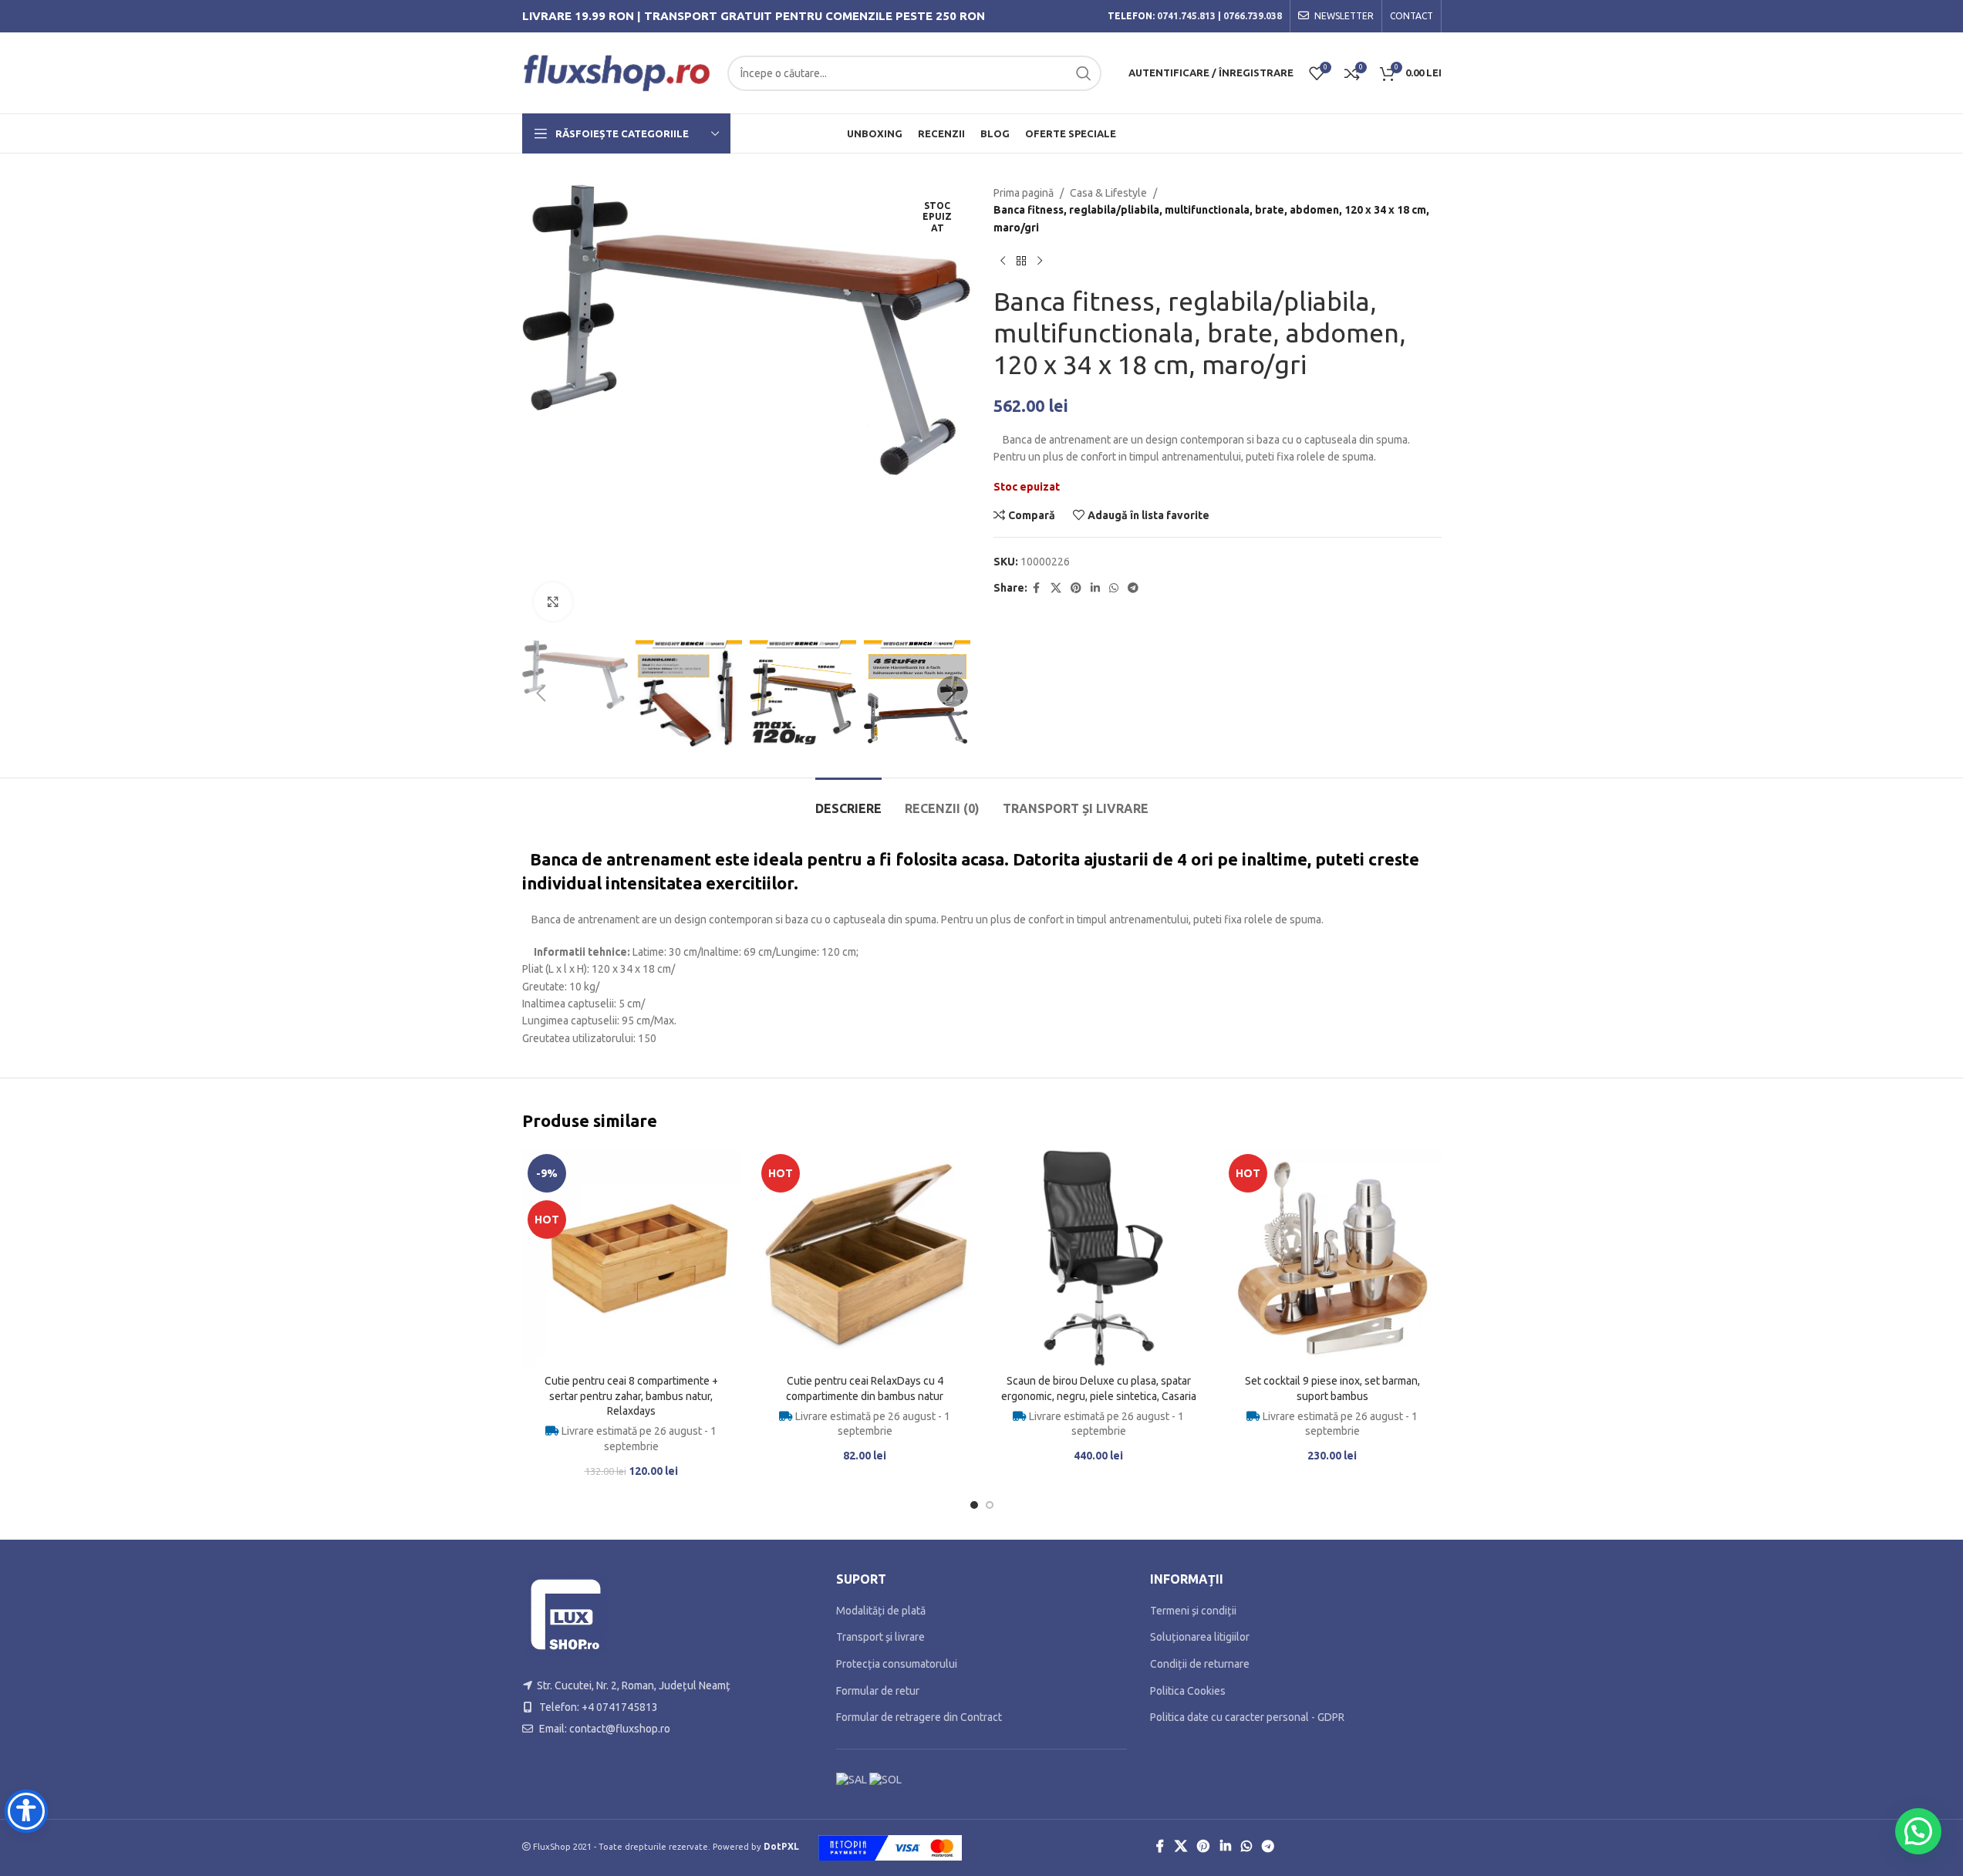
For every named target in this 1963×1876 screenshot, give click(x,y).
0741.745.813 (1186, 16)
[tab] (848, 801)
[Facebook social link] (1037, 588)
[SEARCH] (1084, 73)
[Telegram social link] (1133, 588)
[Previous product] (1003, 261)
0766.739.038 (1253, 16)
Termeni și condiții (1193, 1611)
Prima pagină (1024, 193)
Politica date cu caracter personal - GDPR (1247, 1717)
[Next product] (1040, 261)
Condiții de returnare (1200, 1664)
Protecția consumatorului (897, 1664)
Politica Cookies (1188, 1691)
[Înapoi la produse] (1021, 261)
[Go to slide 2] (990, 1505)
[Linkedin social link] (1095, 588)
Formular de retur (878, 1691)
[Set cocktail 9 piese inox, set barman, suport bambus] (1332, 1258)
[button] (541, 693)
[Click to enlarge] (553, 602)
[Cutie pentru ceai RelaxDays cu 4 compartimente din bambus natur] (865, 1258)
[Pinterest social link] (1076, 588)
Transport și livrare (880, 1637)
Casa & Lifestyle (1108, 193)
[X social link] (1056, 588)
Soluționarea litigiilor (1200, 1637)
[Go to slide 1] (974, 1505)
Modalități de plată (881, 1611)
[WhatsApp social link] (1114, 588)
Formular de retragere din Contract (919, 1717)
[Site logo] (617, 72)
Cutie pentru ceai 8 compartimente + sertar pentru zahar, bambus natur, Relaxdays (631, 1396)
